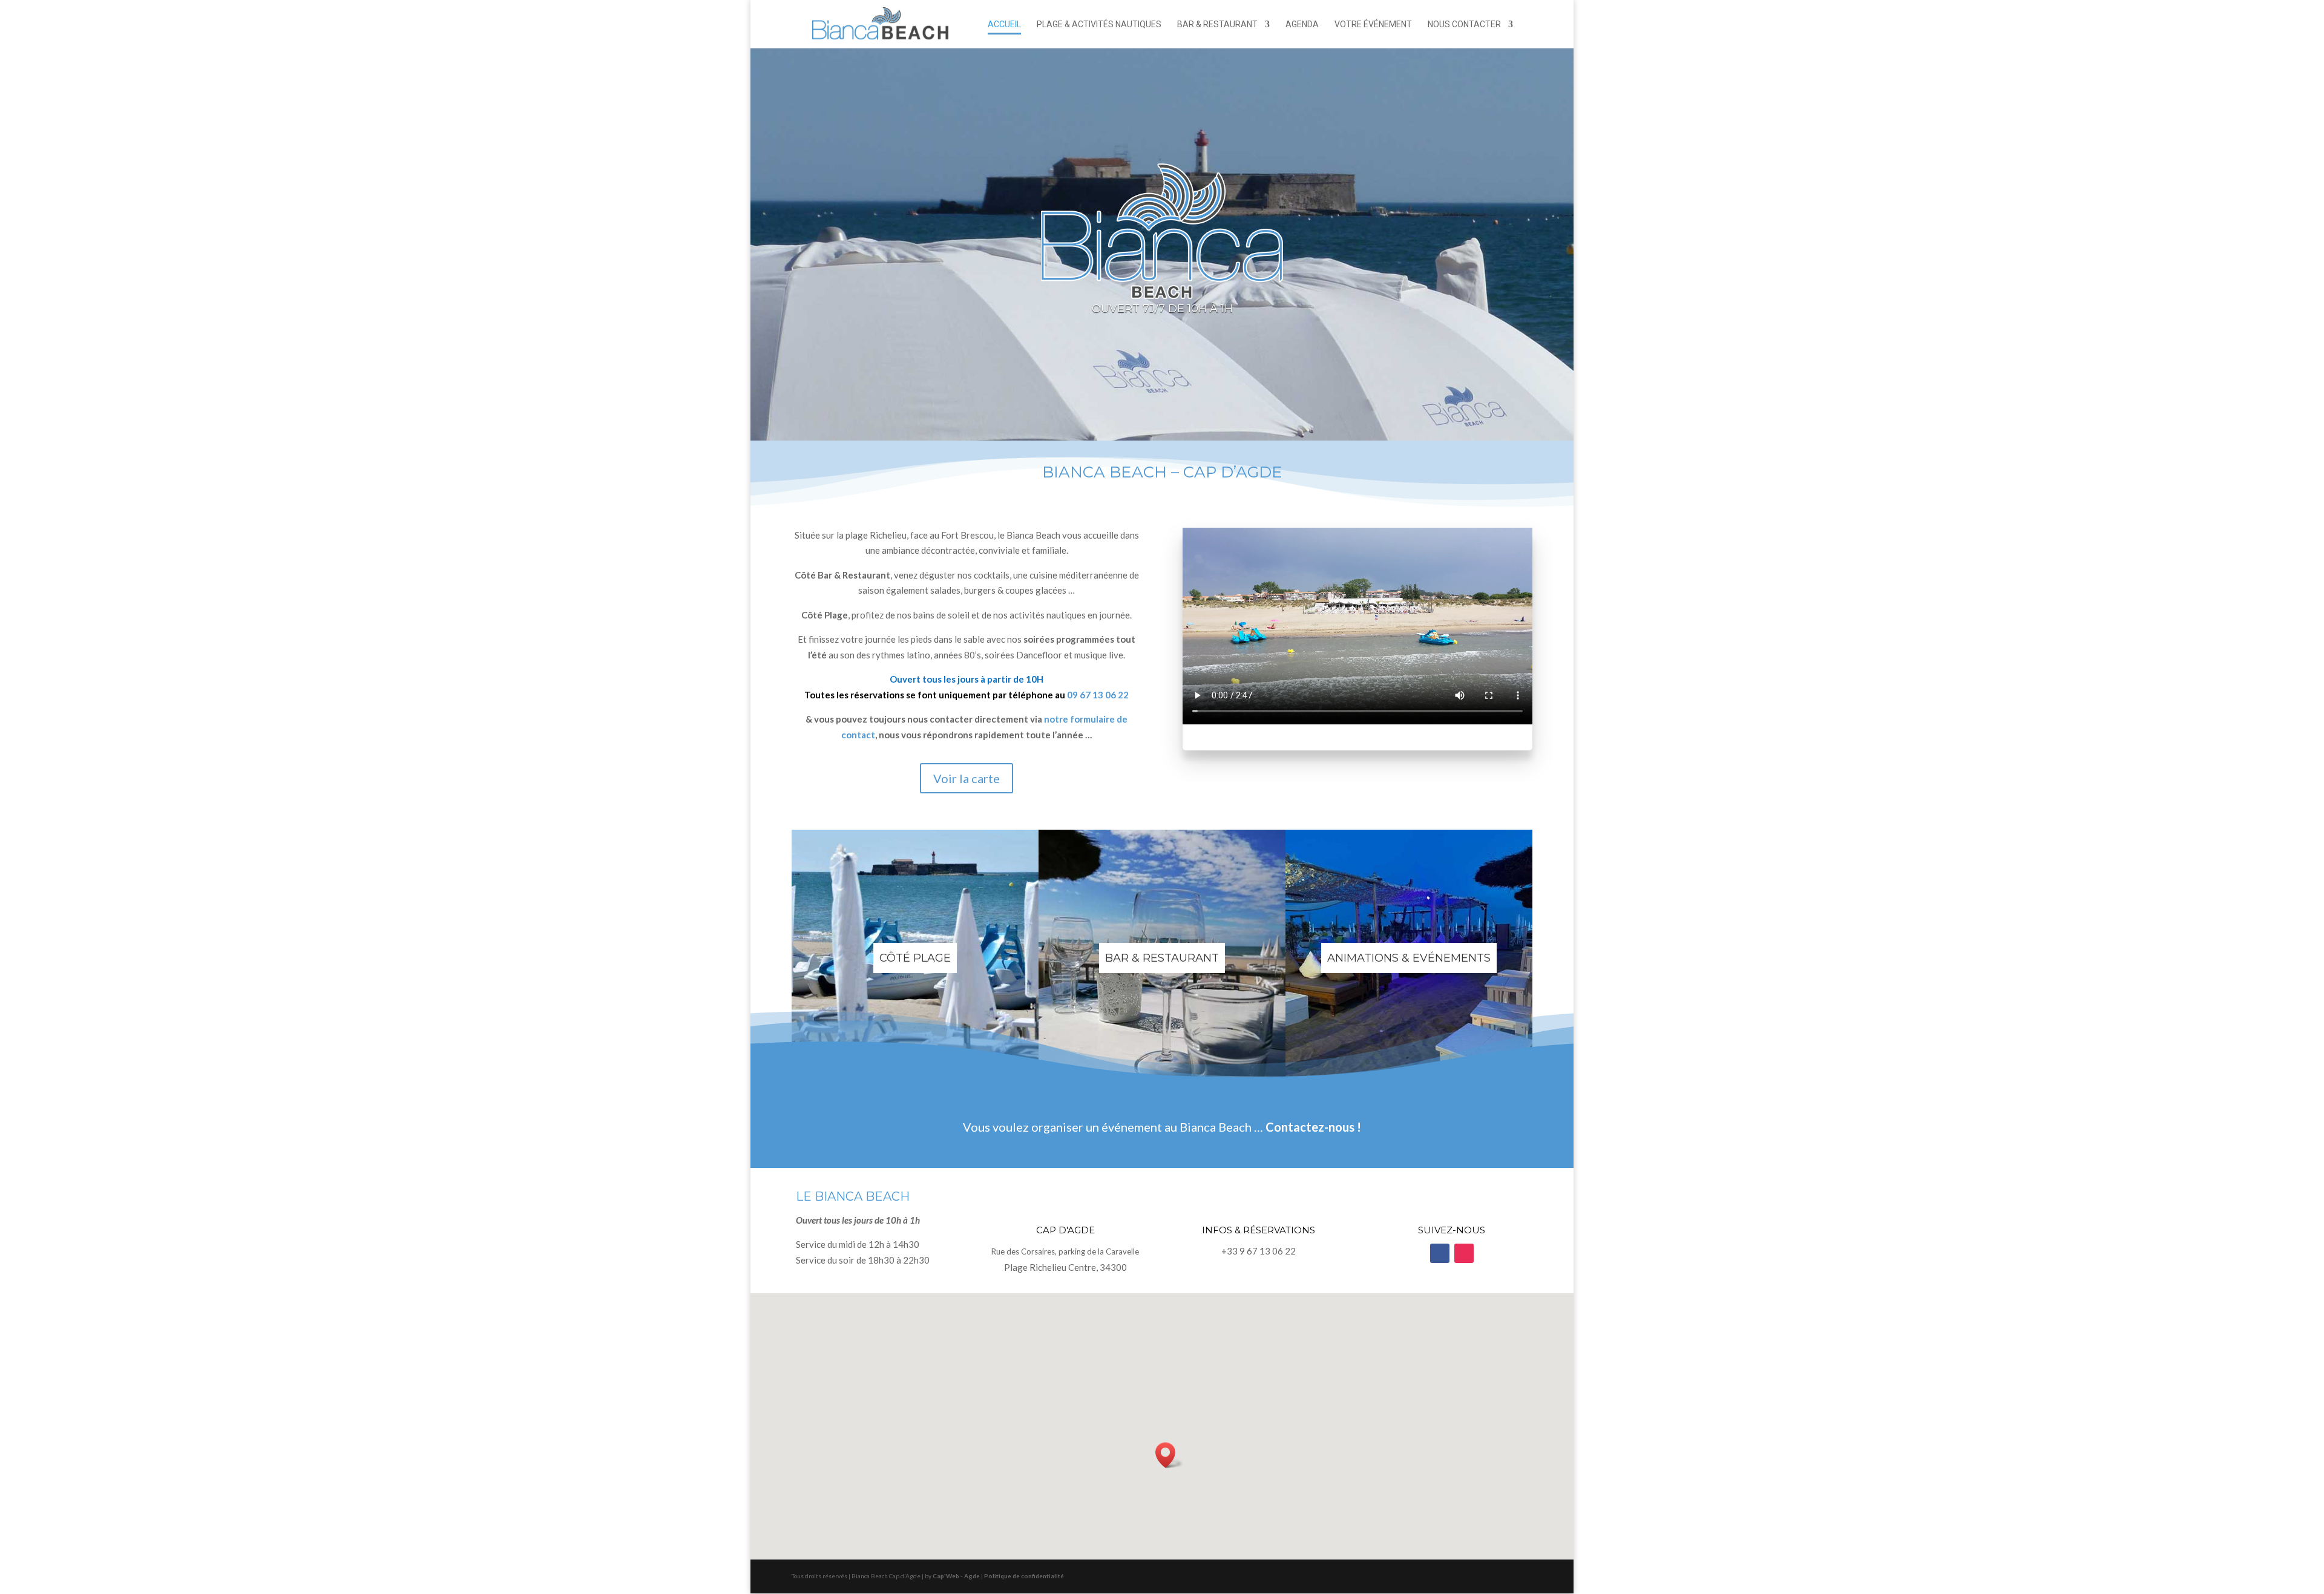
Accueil (1004, 25)
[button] (1169, 1455)
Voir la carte (967, 778)
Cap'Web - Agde (956, 1576)
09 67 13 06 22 (1098, 695)
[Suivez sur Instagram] (1464, 1253)
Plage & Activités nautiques (1099, 25)
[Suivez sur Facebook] (1440, 1253)
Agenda (1302, 25)
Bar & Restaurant (1217, 25)
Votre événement (1373, 25)
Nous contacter (1464, 25)
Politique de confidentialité (1024, 1576)
